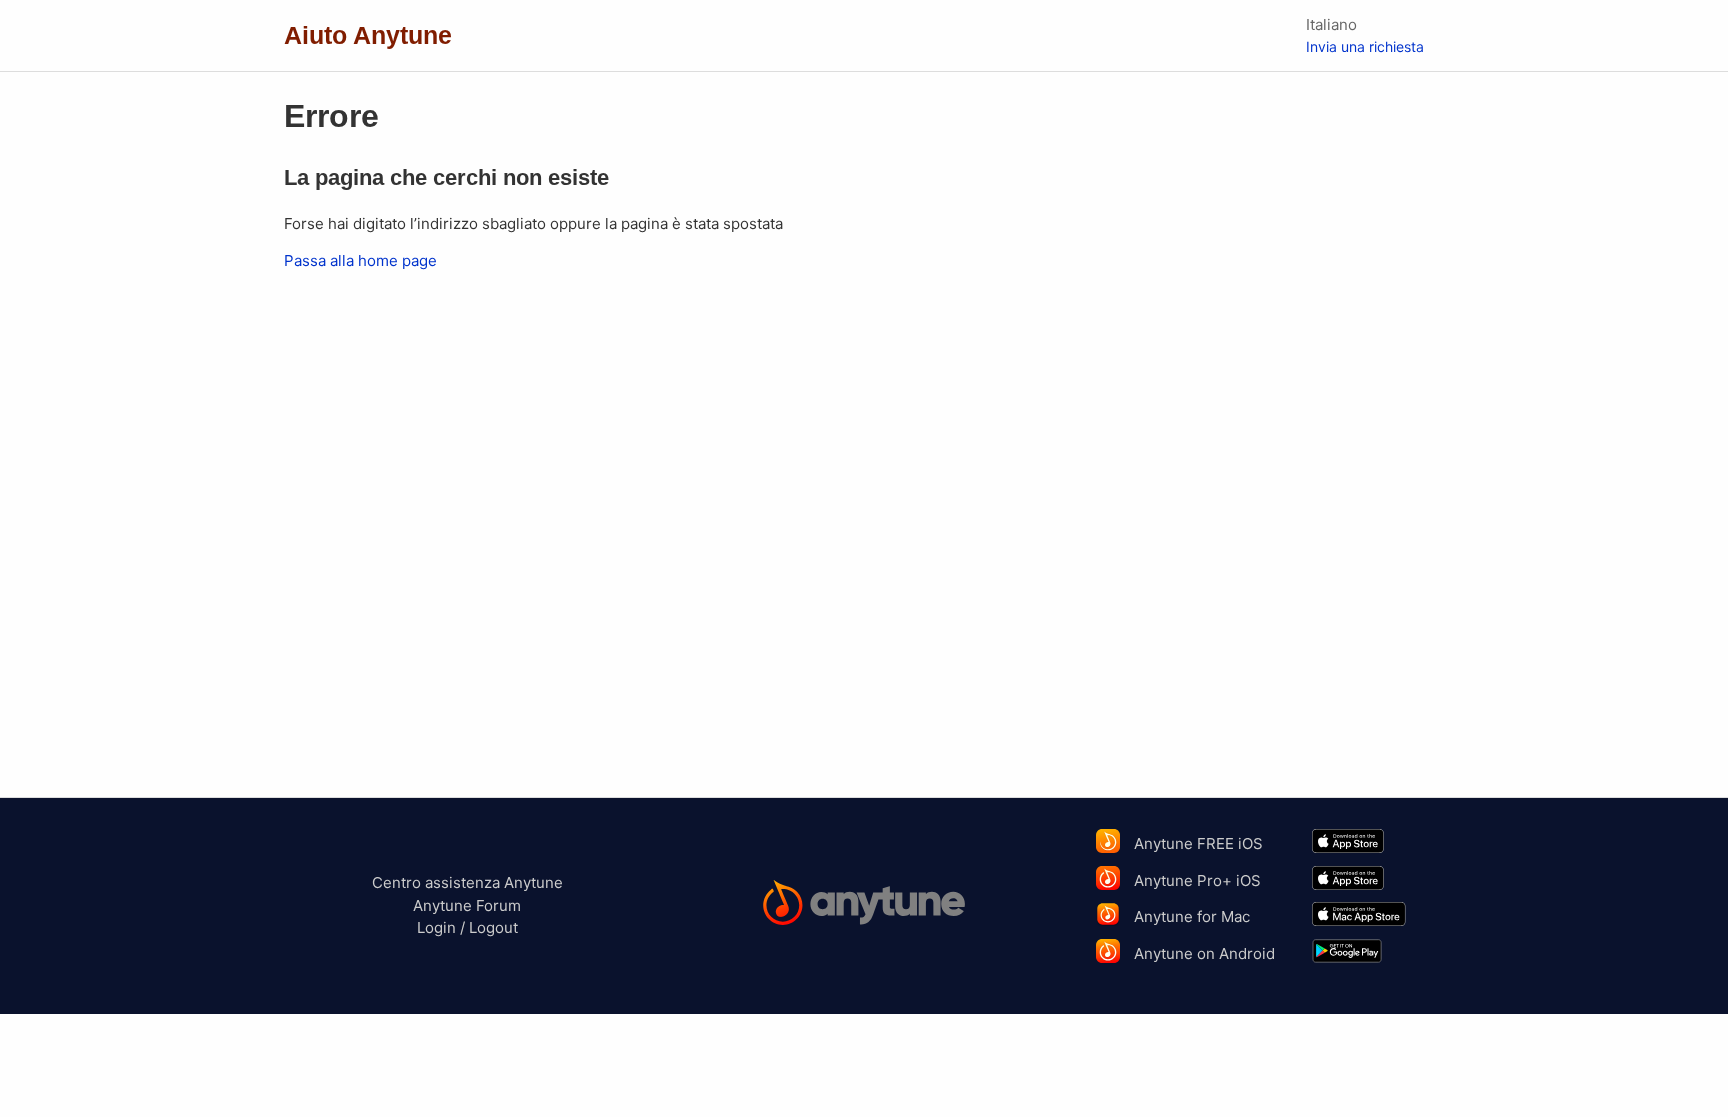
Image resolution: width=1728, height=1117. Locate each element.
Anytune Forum (467, 905)
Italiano (1331, 24)
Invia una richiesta (1365, 46)
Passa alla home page (360, 260)
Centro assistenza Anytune (467, 882)
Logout (493, 927)
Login (436, 927)
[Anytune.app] (864, 905)
